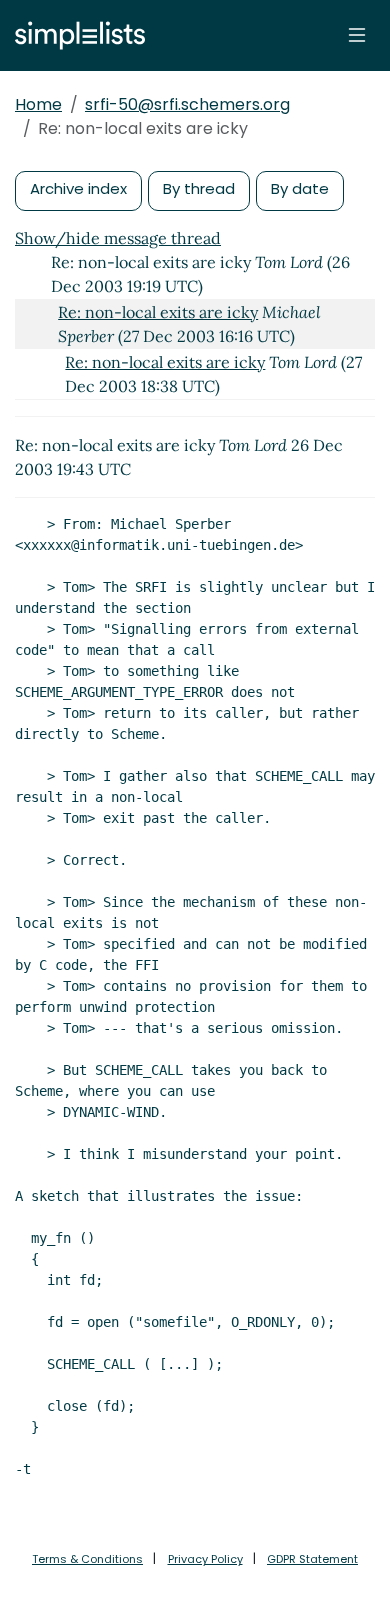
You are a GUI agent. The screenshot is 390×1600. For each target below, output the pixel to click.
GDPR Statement (312, 1559)
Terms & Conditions (87, 1559)
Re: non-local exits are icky (158, 312)
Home (38, 104)
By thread (199, 188)
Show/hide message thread (118, 238)
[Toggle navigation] (357, 35)
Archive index (78, 188)
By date (300, 188)
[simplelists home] (75, 35)
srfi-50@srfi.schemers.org (187, 104)
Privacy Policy (205, 1559)
